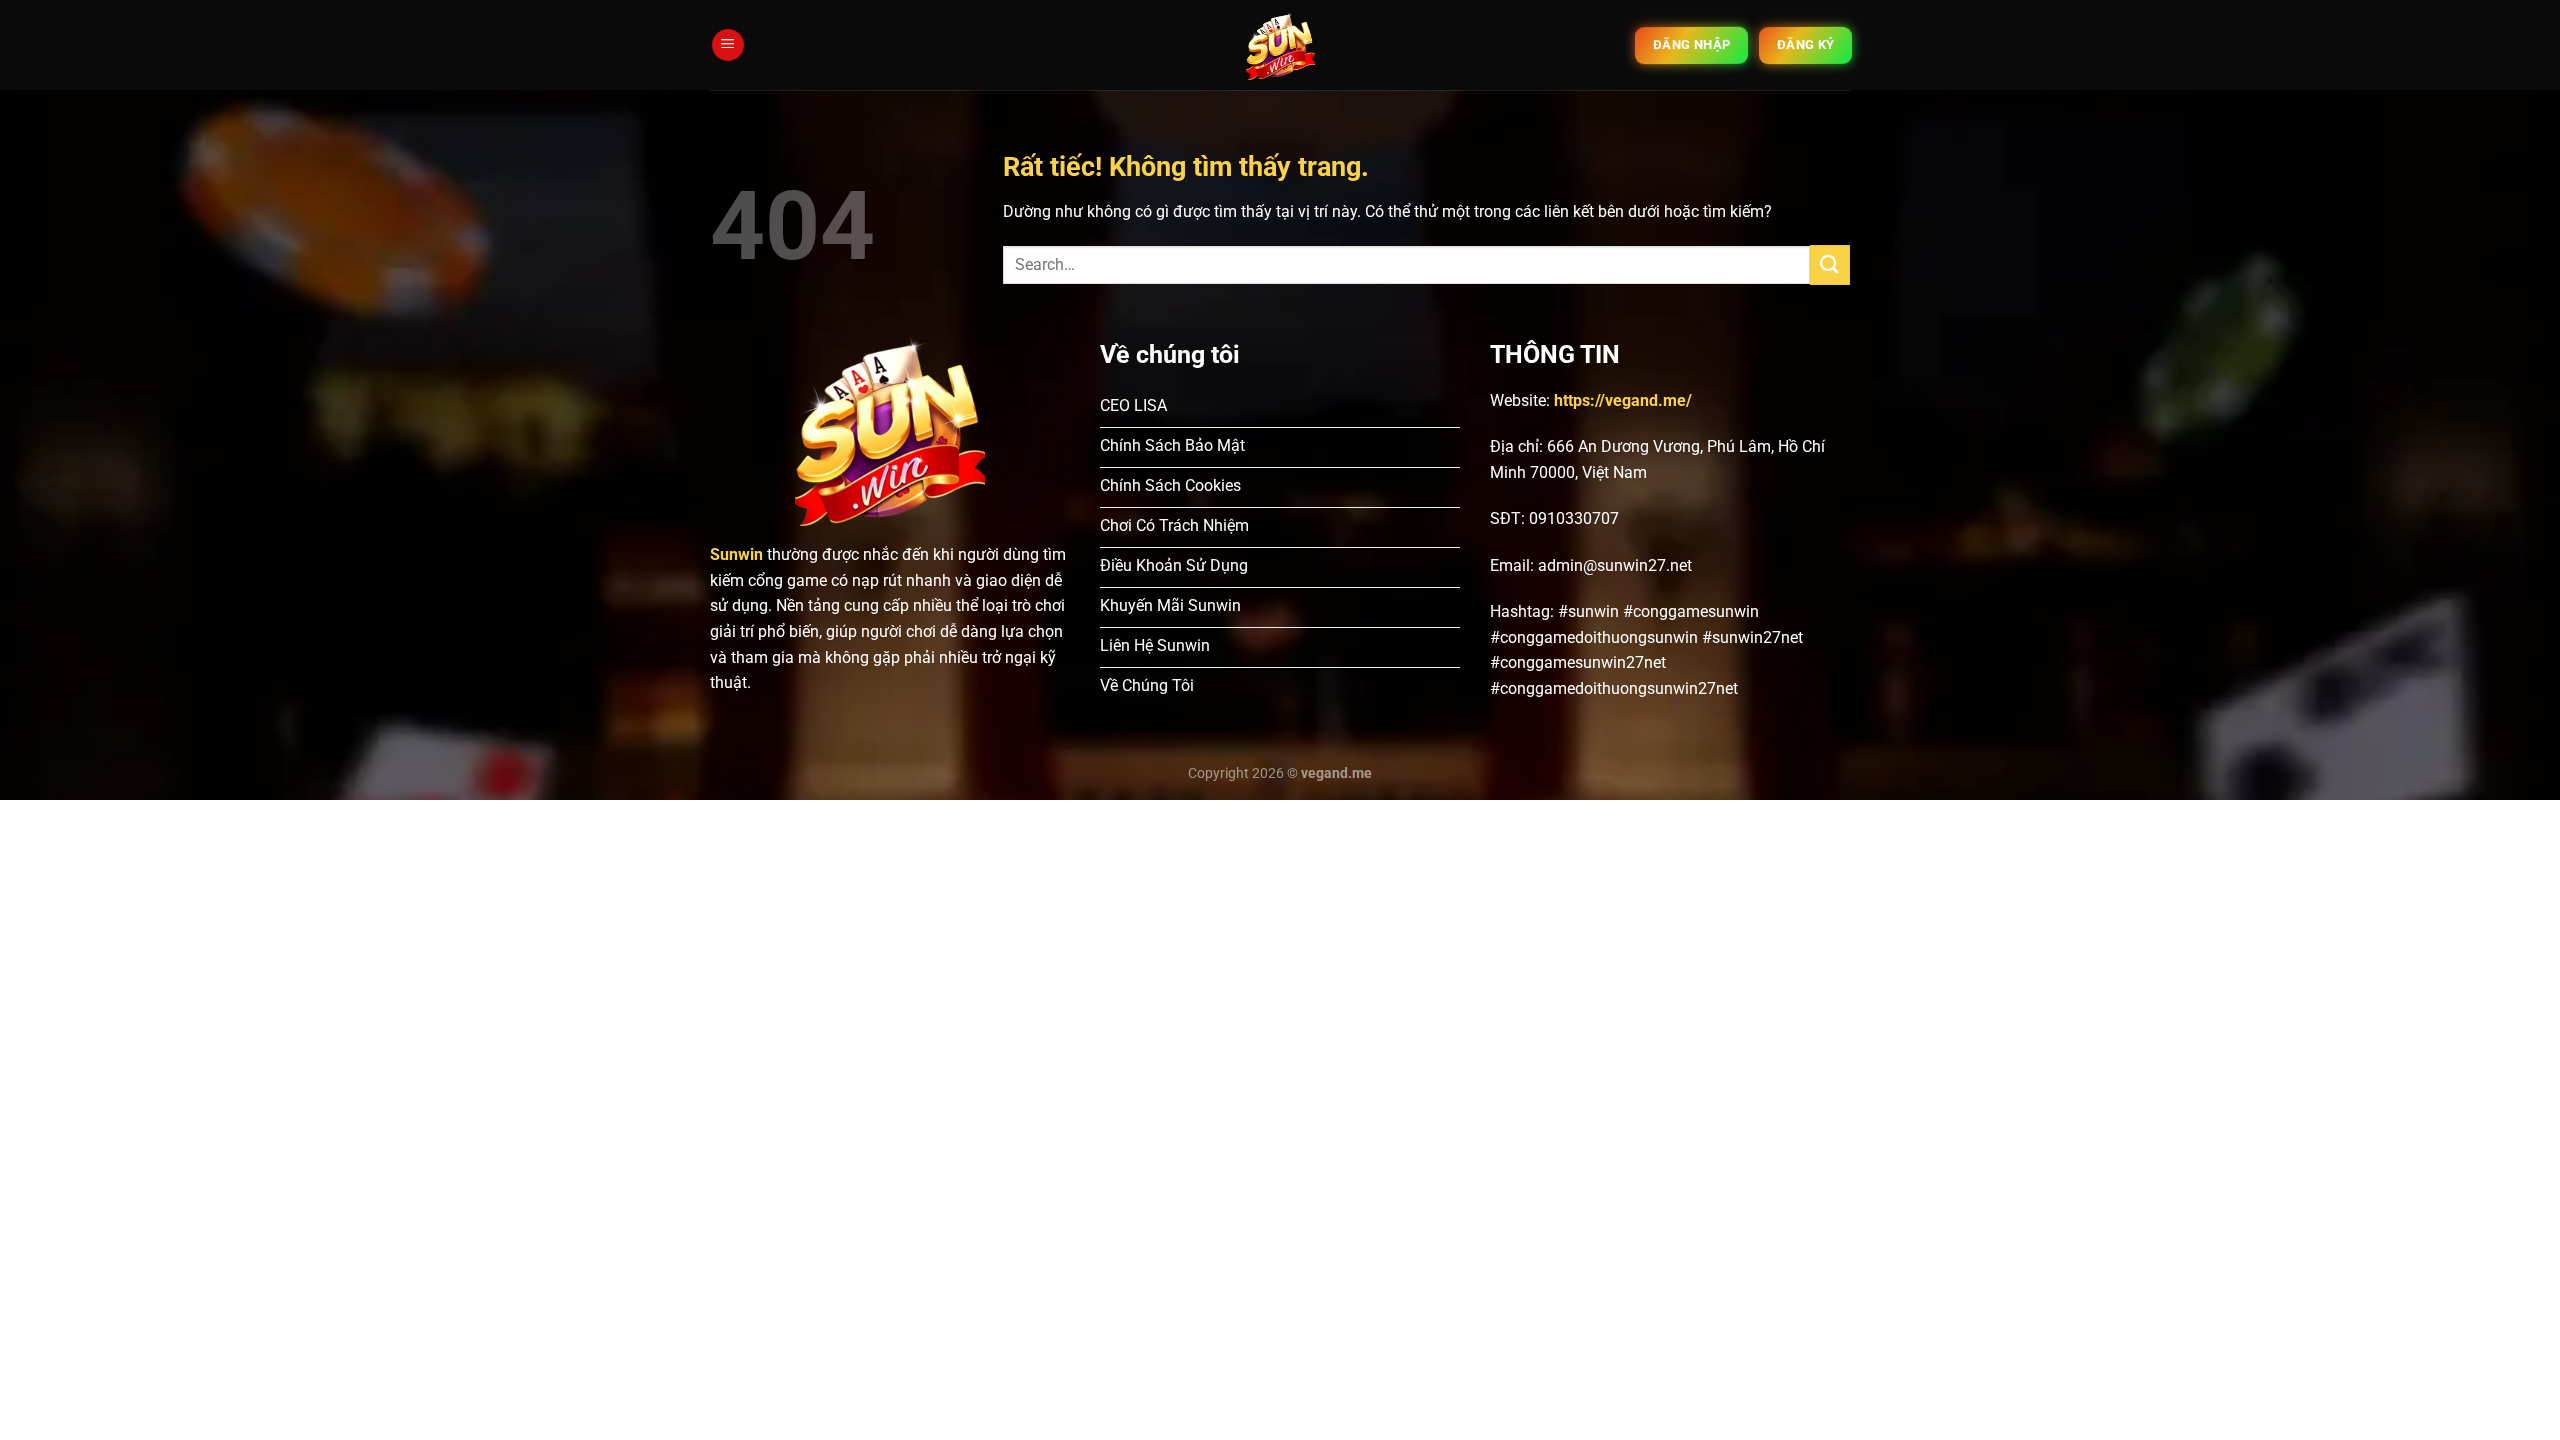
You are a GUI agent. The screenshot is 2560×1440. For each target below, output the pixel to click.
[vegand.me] (1280, 45)
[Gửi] (1830, 264)
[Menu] (728, 45)
